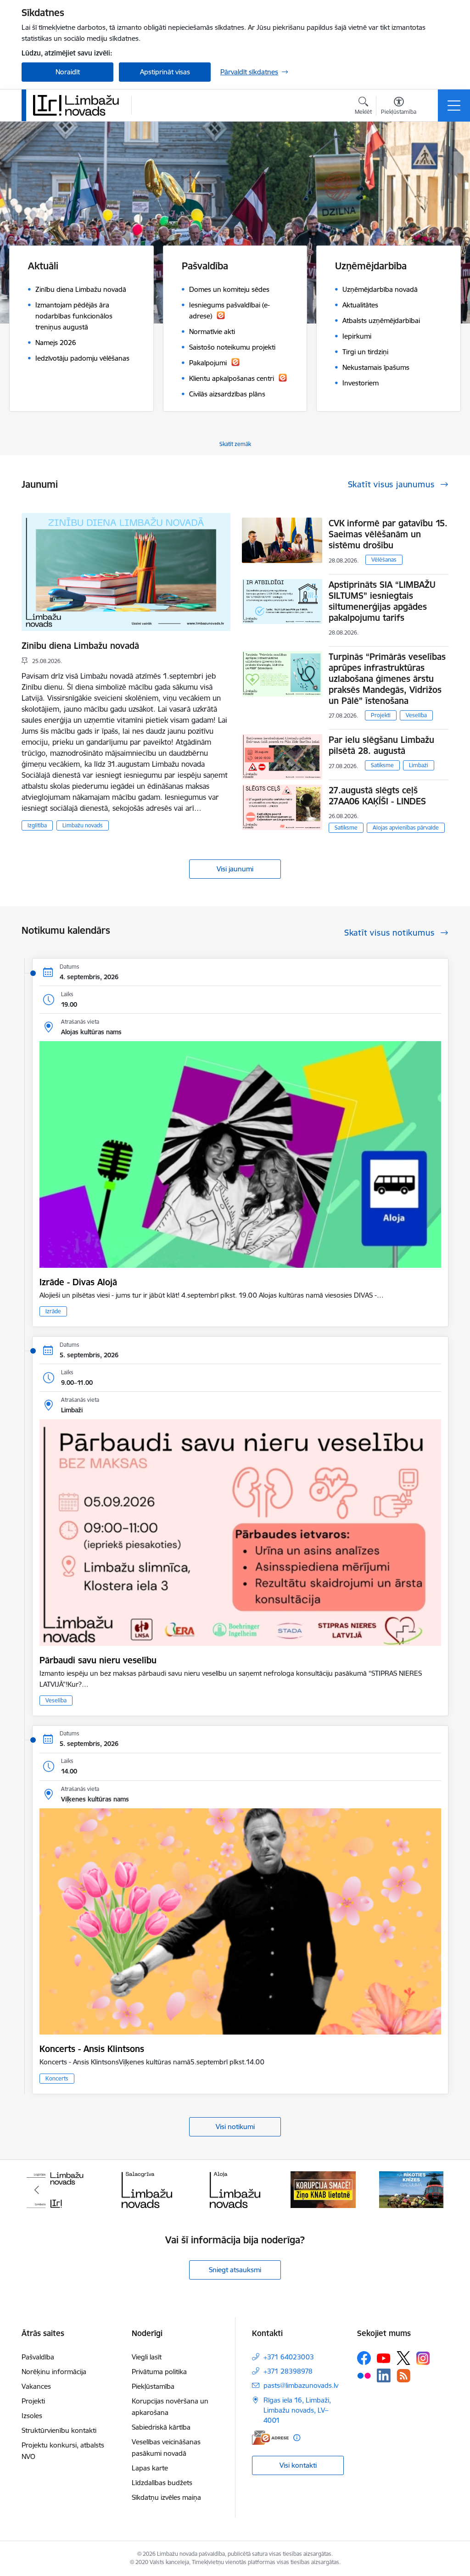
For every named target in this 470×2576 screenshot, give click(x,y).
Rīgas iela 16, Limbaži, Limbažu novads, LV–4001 (297, 2410)
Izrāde (53, 1311)
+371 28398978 (288, 2371)
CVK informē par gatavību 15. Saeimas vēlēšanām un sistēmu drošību (388, 534)
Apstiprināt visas (165, 72)
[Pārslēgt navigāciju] (454, 106)
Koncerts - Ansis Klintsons (92, 2049)
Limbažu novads (83, 825)
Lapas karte (150, 2468)
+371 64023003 (289, 2357)
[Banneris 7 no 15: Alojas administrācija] (147, 2189)
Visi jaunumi (235, 869)
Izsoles (32, 2416)
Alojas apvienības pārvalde (406, 828)
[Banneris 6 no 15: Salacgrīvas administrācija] (59, 2189)
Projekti (381, 715)
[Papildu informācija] (297, 2438)
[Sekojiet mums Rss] (403, 2376)
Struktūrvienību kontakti (59, 2430)
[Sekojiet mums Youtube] (384, 2358)
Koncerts (57, 2078)
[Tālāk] (433, 2190)
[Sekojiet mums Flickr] (364, 2375)
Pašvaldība (38, 2357)
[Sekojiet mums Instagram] (423, 2358)
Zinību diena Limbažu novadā (80, 646)
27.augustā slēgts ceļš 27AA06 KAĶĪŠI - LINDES (377, 796)
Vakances (36, 2386)
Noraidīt (68, 72)
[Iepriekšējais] (37, 2190)
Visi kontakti (298, 2465)
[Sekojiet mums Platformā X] (403, 2358)
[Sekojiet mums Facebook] (364, 2358)
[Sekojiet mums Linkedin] (384, 2375)
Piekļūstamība (153, 2386)
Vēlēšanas (384, 560)
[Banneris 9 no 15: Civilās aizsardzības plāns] (323, 2189)
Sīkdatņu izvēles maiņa (166, 2497)
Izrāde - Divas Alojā (78, 1282)
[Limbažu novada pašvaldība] (79, 105)
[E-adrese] (270, 2438)
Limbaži (419, 765)
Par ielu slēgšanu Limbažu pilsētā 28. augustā (381, 745)
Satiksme (382, 765)
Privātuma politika (159, 2372)
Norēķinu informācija (54, 2372)
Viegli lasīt (147, 2357)
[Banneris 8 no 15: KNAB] (235, 2189)
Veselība (416, 715)
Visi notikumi (235, 2127)
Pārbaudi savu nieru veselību (98, 1660)
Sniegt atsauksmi (235, 2270)
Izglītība (37, 825)
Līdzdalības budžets (162, 2483)
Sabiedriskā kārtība (161, 2427)
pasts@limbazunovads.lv (301, 2385)
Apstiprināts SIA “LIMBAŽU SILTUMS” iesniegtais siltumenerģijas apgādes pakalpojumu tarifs (382, 601)
